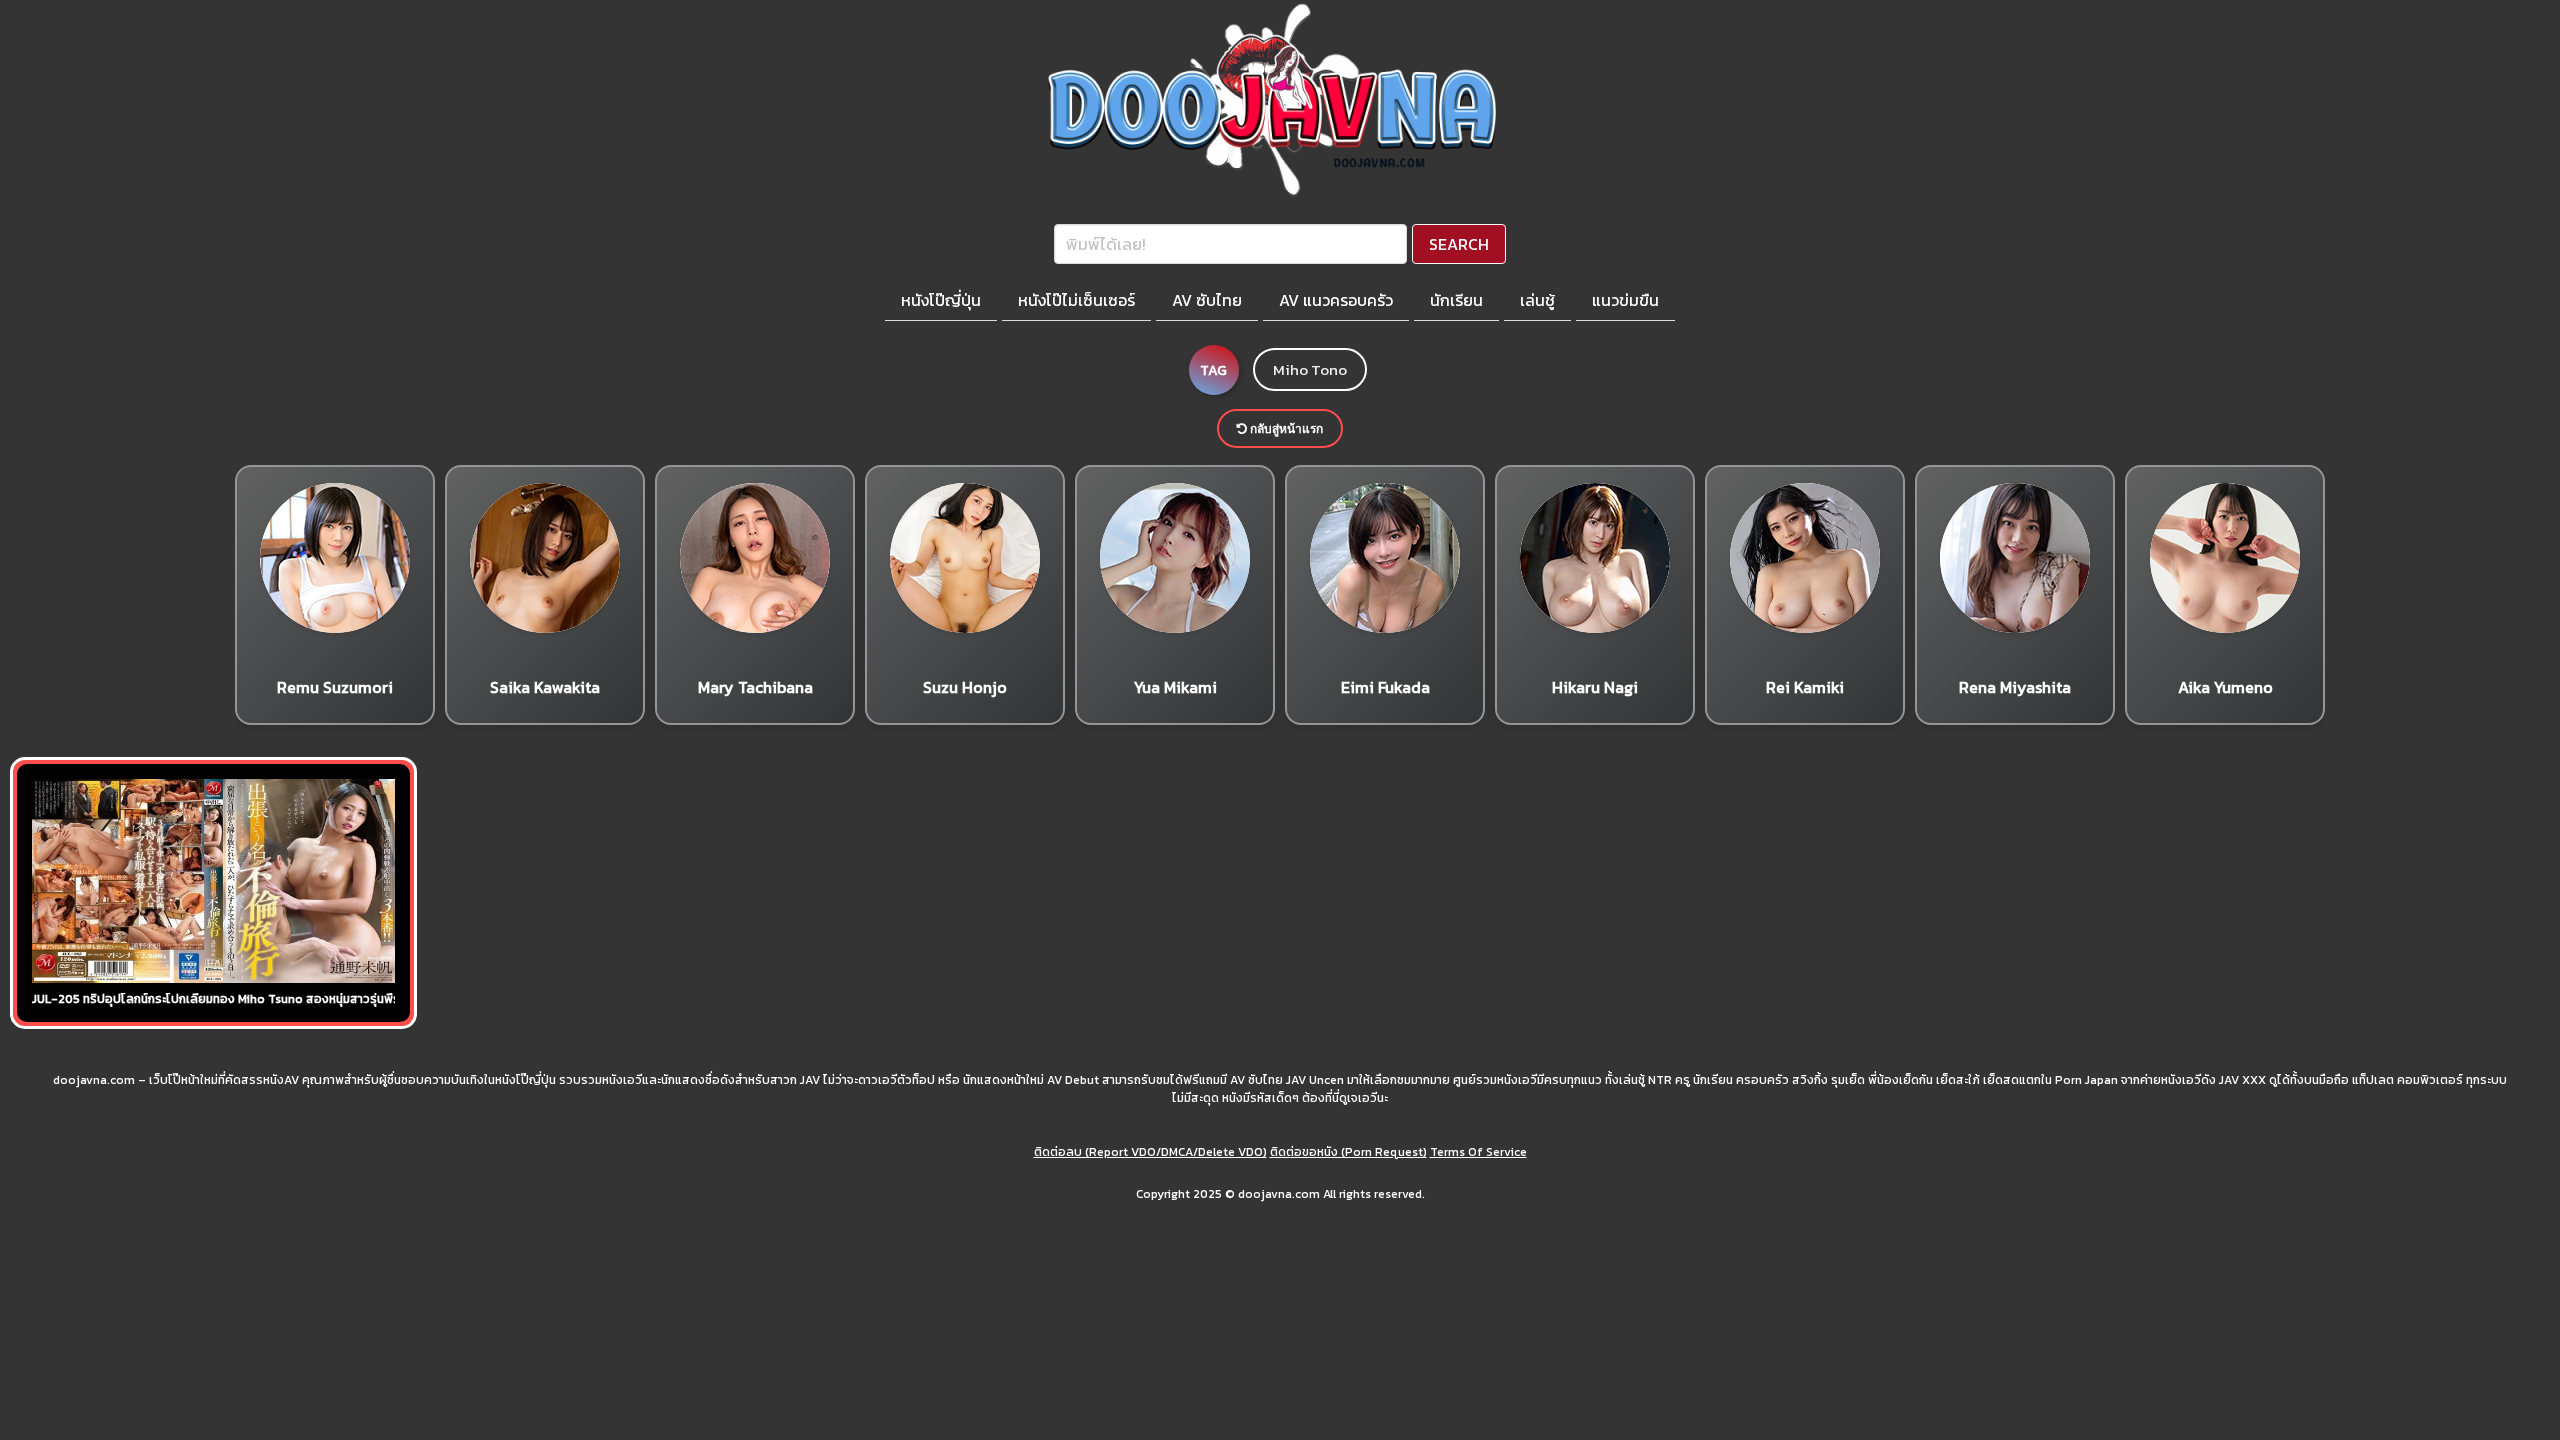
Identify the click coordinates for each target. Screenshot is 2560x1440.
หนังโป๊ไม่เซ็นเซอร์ (1076, 300)
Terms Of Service (1478, 1152)
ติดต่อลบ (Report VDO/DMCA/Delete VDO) (1150, 1152)
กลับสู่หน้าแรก (1285, 428)
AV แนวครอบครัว (1336, 300)
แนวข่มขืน (1625, 300)
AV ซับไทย (1207, 300)
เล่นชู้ (1537, 300)
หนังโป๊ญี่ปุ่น (941, 300)
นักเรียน (1456, 300)
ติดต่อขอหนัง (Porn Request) (1348, 1152)
